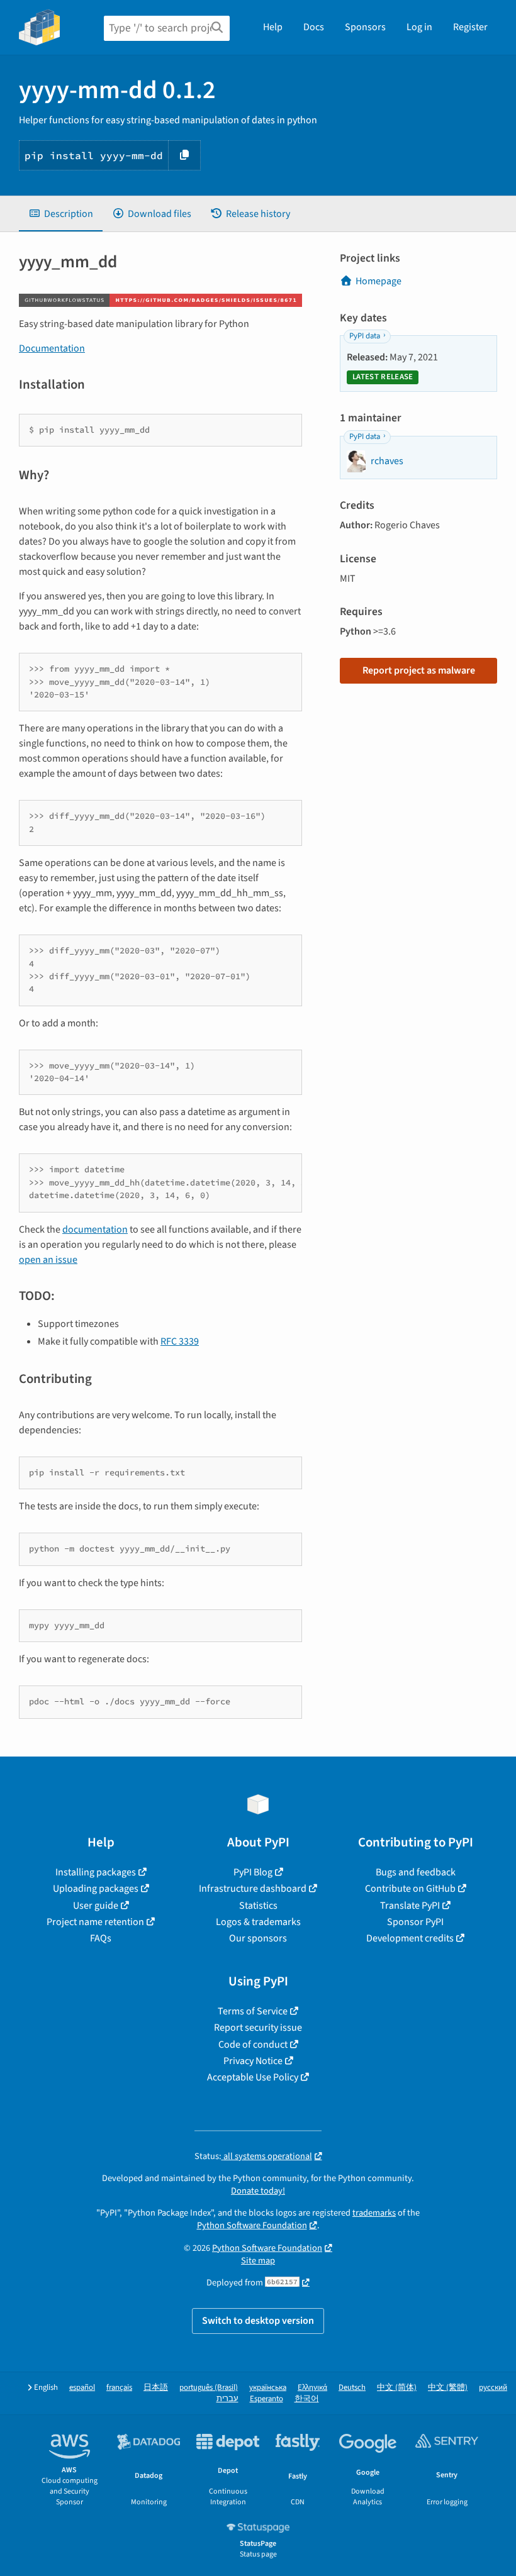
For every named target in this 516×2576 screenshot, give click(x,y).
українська (268, 2388)
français (119, 2388)
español (82, 2388)
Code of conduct (253, 2045)
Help (273, 27)
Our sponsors (258, 1938)
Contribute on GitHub (410, 1889)
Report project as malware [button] (419, 670)
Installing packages (96, 1872)
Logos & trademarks (258, 1922)
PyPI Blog (253, 1872)
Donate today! (258, 2191)
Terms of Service (253, 2011)
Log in (419, 27)
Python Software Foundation (252, 2225)
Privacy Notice (253, 2061)
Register (470, 27)
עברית (227, 2399)
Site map (258, 2261)
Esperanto (266, 2399)
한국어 (307, 2399)
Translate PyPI (410, 1906)
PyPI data (365, 336)
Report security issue (258, 2028)
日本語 (156, 2388)
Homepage (379, 281)
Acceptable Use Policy (253, 2077)
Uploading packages (96, 1889)
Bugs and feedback (416, 1872)
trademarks (374, 2213)
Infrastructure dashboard (253, 1889)
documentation (95, 1230)
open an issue (48, 1260)
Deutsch (352, 2388)
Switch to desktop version (258, 2321)
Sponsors (365, 27)
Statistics (258, 1906)
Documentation (52, 348)
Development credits (410, 1938)
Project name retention (95, 1922)
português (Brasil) (209, 2388)
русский (493, 2388)
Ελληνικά (312, 2388)
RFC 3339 (180, 1341)
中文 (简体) (397, 2388)
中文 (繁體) (448, 2388)
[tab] (61, 214)
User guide (96, 1906)
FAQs (101, 1938)
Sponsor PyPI (415, 1922)
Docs (314, 27)
